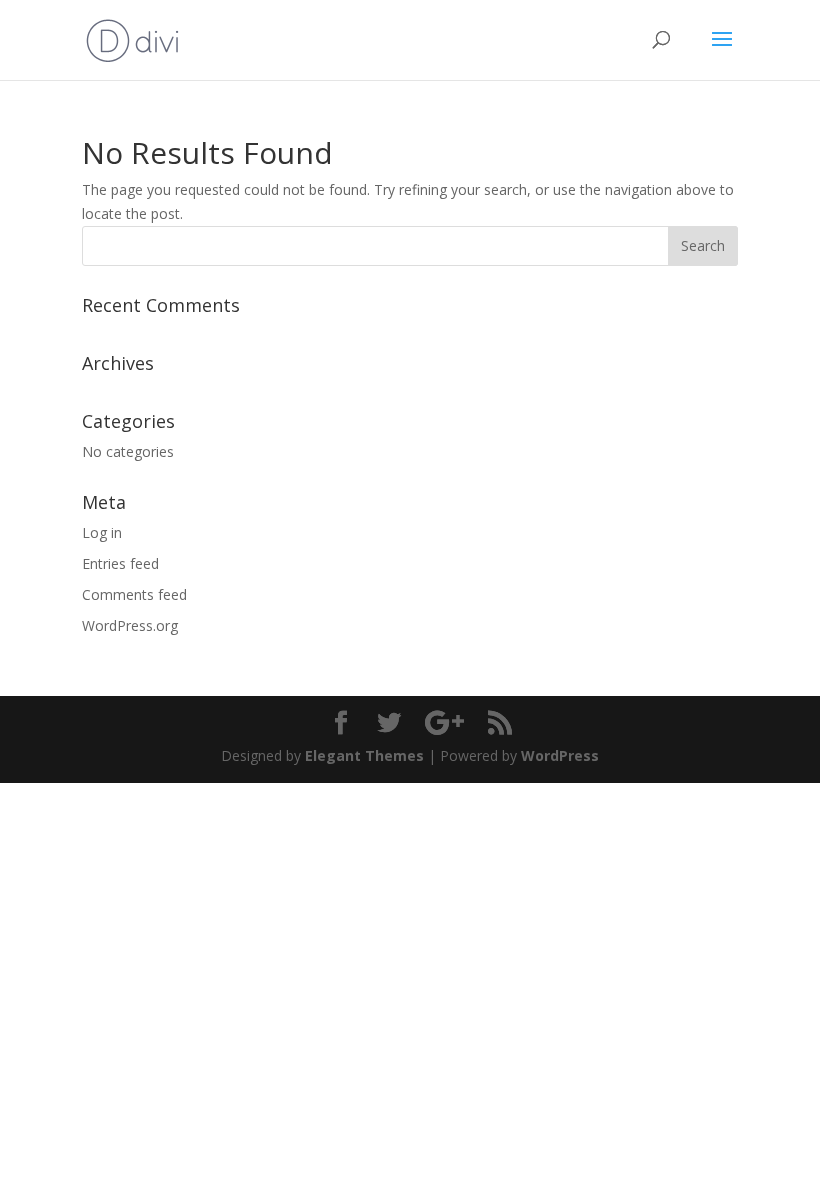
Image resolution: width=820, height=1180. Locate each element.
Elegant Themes (364, 755)
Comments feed (134, 594)
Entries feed (120, 563)
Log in (102, 532)
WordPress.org (130, 625)
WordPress (560, 755)
